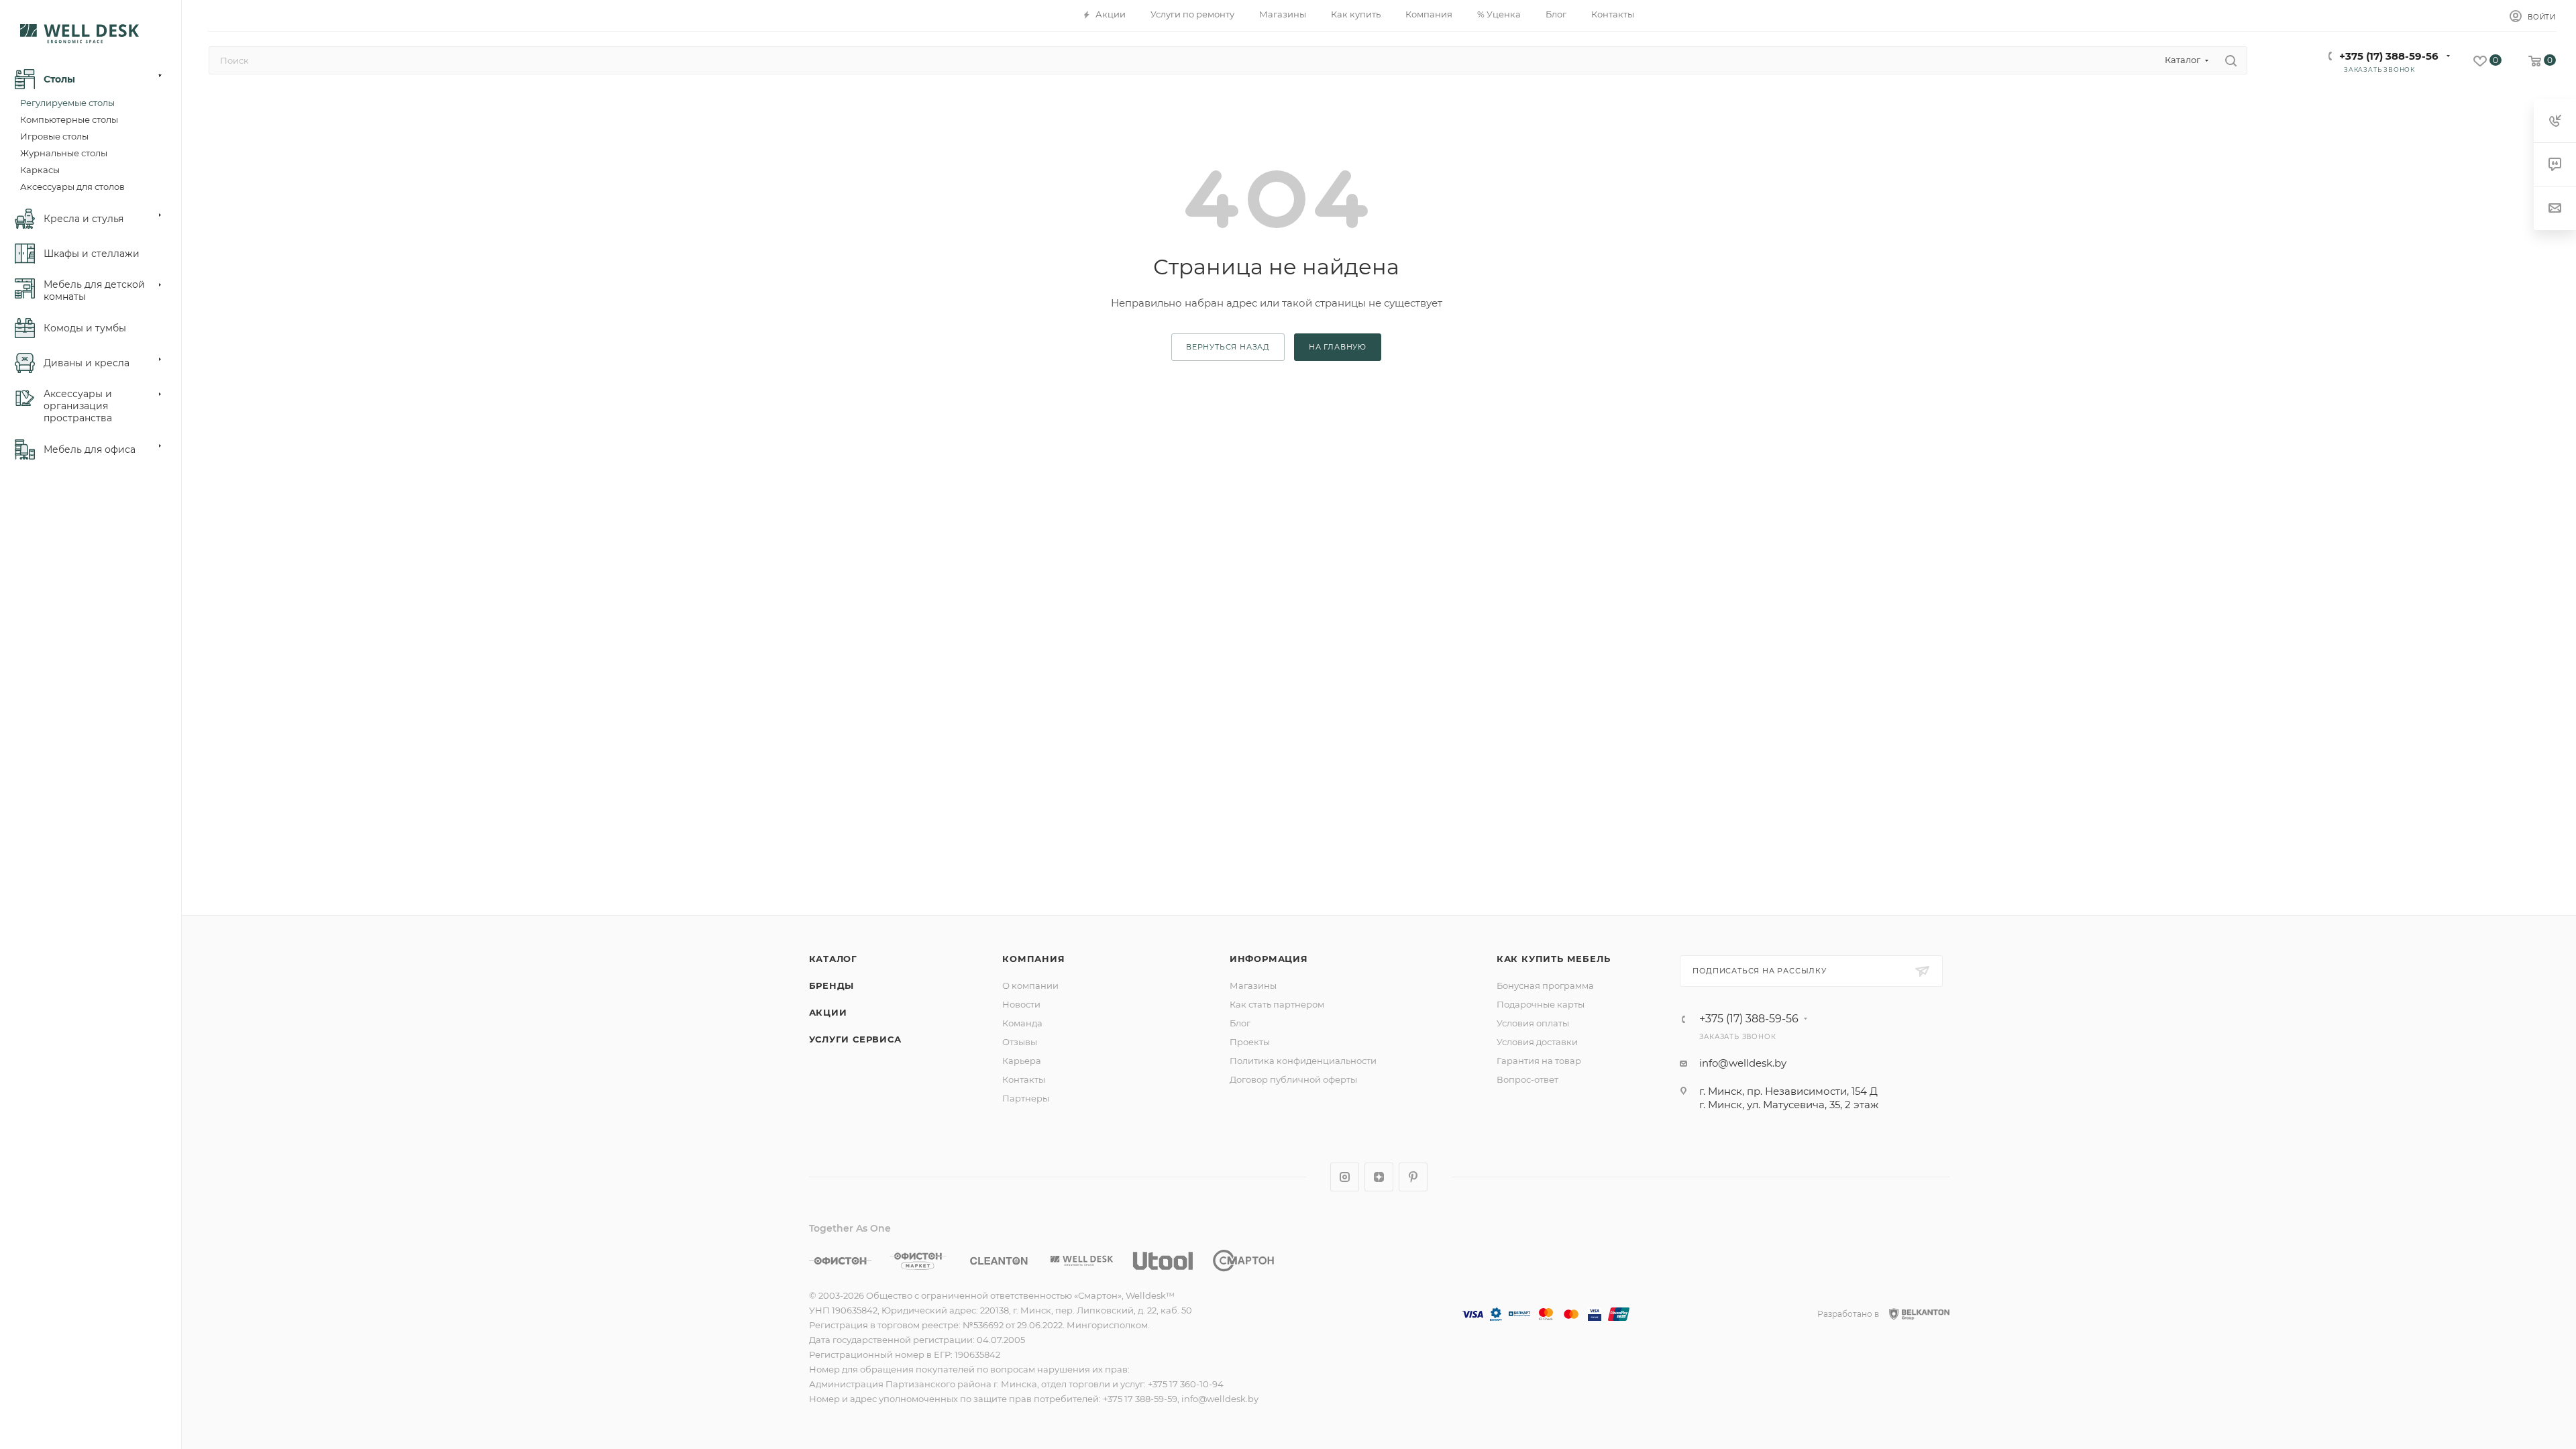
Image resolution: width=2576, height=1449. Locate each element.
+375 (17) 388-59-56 (2389, 56)
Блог (1240, 1023)
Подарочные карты (1541, 1004)
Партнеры (1026, 1098)
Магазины (1253, 985)
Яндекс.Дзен (1379, 1177)
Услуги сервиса (855, 1039)
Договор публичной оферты (1293, 1079)
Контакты (1024, 1079)
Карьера (1022, 1061)
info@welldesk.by (1743, 1063)
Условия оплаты (1533, 1023)
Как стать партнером (1277, 1004)
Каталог (834, 959)
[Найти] (2231, 60)
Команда (1022, 1023)
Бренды (832, 985)
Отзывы (1020, 1042)
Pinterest (1413, 1177)
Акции (828, 1012)
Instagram (1345, 1177)
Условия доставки (1537, 1042)
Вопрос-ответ (1527, 1079)
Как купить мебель (1554, 959)
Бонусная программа (1545, 985)
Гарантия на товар (1539, 1061)
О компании (1030, 985)
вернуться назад (1228, 347)
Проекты (1250, 1042)
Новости (1021, 1004)
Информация (1269, 959)
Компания (1033, 959)
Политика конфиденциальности (1303, 1061)
